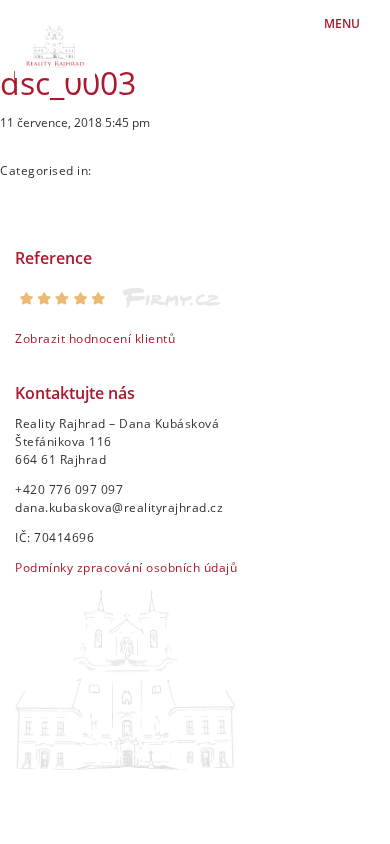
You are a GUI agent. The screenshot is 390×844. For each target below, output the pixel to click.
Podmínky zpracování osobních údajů (126, 567)
